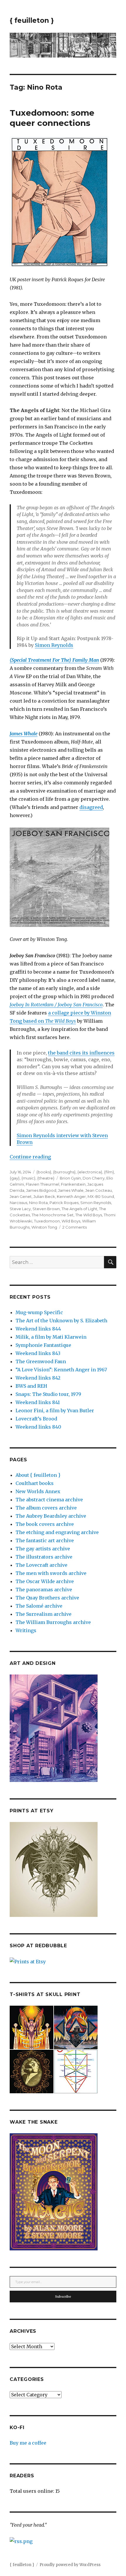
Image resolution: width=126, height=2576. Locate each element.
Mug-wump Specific (39, 1312)
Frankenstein (73, 1184)
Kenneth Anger (71, 1196)
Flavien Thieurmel (42, 1184)
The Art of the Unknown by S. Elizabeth (61, 1321)
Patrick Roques (64, 1203)
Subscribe (63, 2297)
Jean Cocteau (99, 1190)
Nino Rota (38, 1203)
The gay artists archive (43, 1549)
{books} (44, 1172)
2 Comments (75, 1227)
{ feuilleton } (32, 20)
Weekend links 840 (38, 1427)
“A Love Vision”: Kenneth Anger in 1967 (61, 1370)
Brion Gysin (70, 1178)
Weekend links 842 (38, 1378)
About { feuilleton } (38, 1475)
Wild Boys (71, 1221)
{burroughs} (64, 1172)
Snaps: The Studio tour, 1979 (48, 1394)
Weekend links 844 (38, 1329)
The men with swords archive (51, 1573)
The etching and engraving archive (57, 1532)
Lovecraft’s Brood (36, 1419)
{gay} (15, 1178)
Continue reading (30, 1157)
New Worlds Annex (38, 1491)
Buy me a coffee (28, 2443)
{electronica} (90, 1172)
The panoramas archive (44, 1590)
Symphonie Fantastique (43, 1345)
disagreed (91, 807)
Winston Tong (44, 1227)
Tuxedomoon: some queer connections (52, 118)
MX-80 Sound (101, 1196)
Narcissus (18, 1203)
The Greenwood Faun (41, 1361)
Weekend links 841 (38, 1402)
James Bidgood (41, 1190)
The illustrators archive (44, 1557)
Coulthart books (35, 1483)
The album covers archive (46, 1508)
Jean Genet (21, 1196)
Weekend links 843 (38, 1353)
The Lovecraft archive (41, 1565)
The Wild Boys (89, 1215)
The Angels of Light (79, 1209)
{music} (28, 1178)
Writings (26, 1630)
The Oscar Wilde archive (45, 1581)
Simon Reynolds (54, 645)
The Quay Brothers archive (47, 1598)
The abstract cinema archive (49, 1500)
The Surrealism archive (44, 1614)
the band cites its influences (81, 1053)
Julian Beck (44, 1196)
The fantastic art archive (45, 1540)
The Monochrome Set (53, 1215)
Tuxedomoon (47, 1221)
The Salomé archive (39, 1606)
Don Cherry (94, 1178)
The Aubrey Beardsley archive (51, 1516)
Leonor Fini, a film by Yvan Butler (55, 1411)
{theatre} (46, 1178)
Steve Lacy (20, 1209)
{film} (109, 1172)
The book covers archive (45, 1524)
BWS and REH (31, 1386)
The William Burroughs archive (53, 1622)
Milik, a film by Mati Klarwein (51, 1337)
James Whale (71, 1190)
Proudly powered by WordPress (70, 2565)
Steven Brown (46, 1209)
